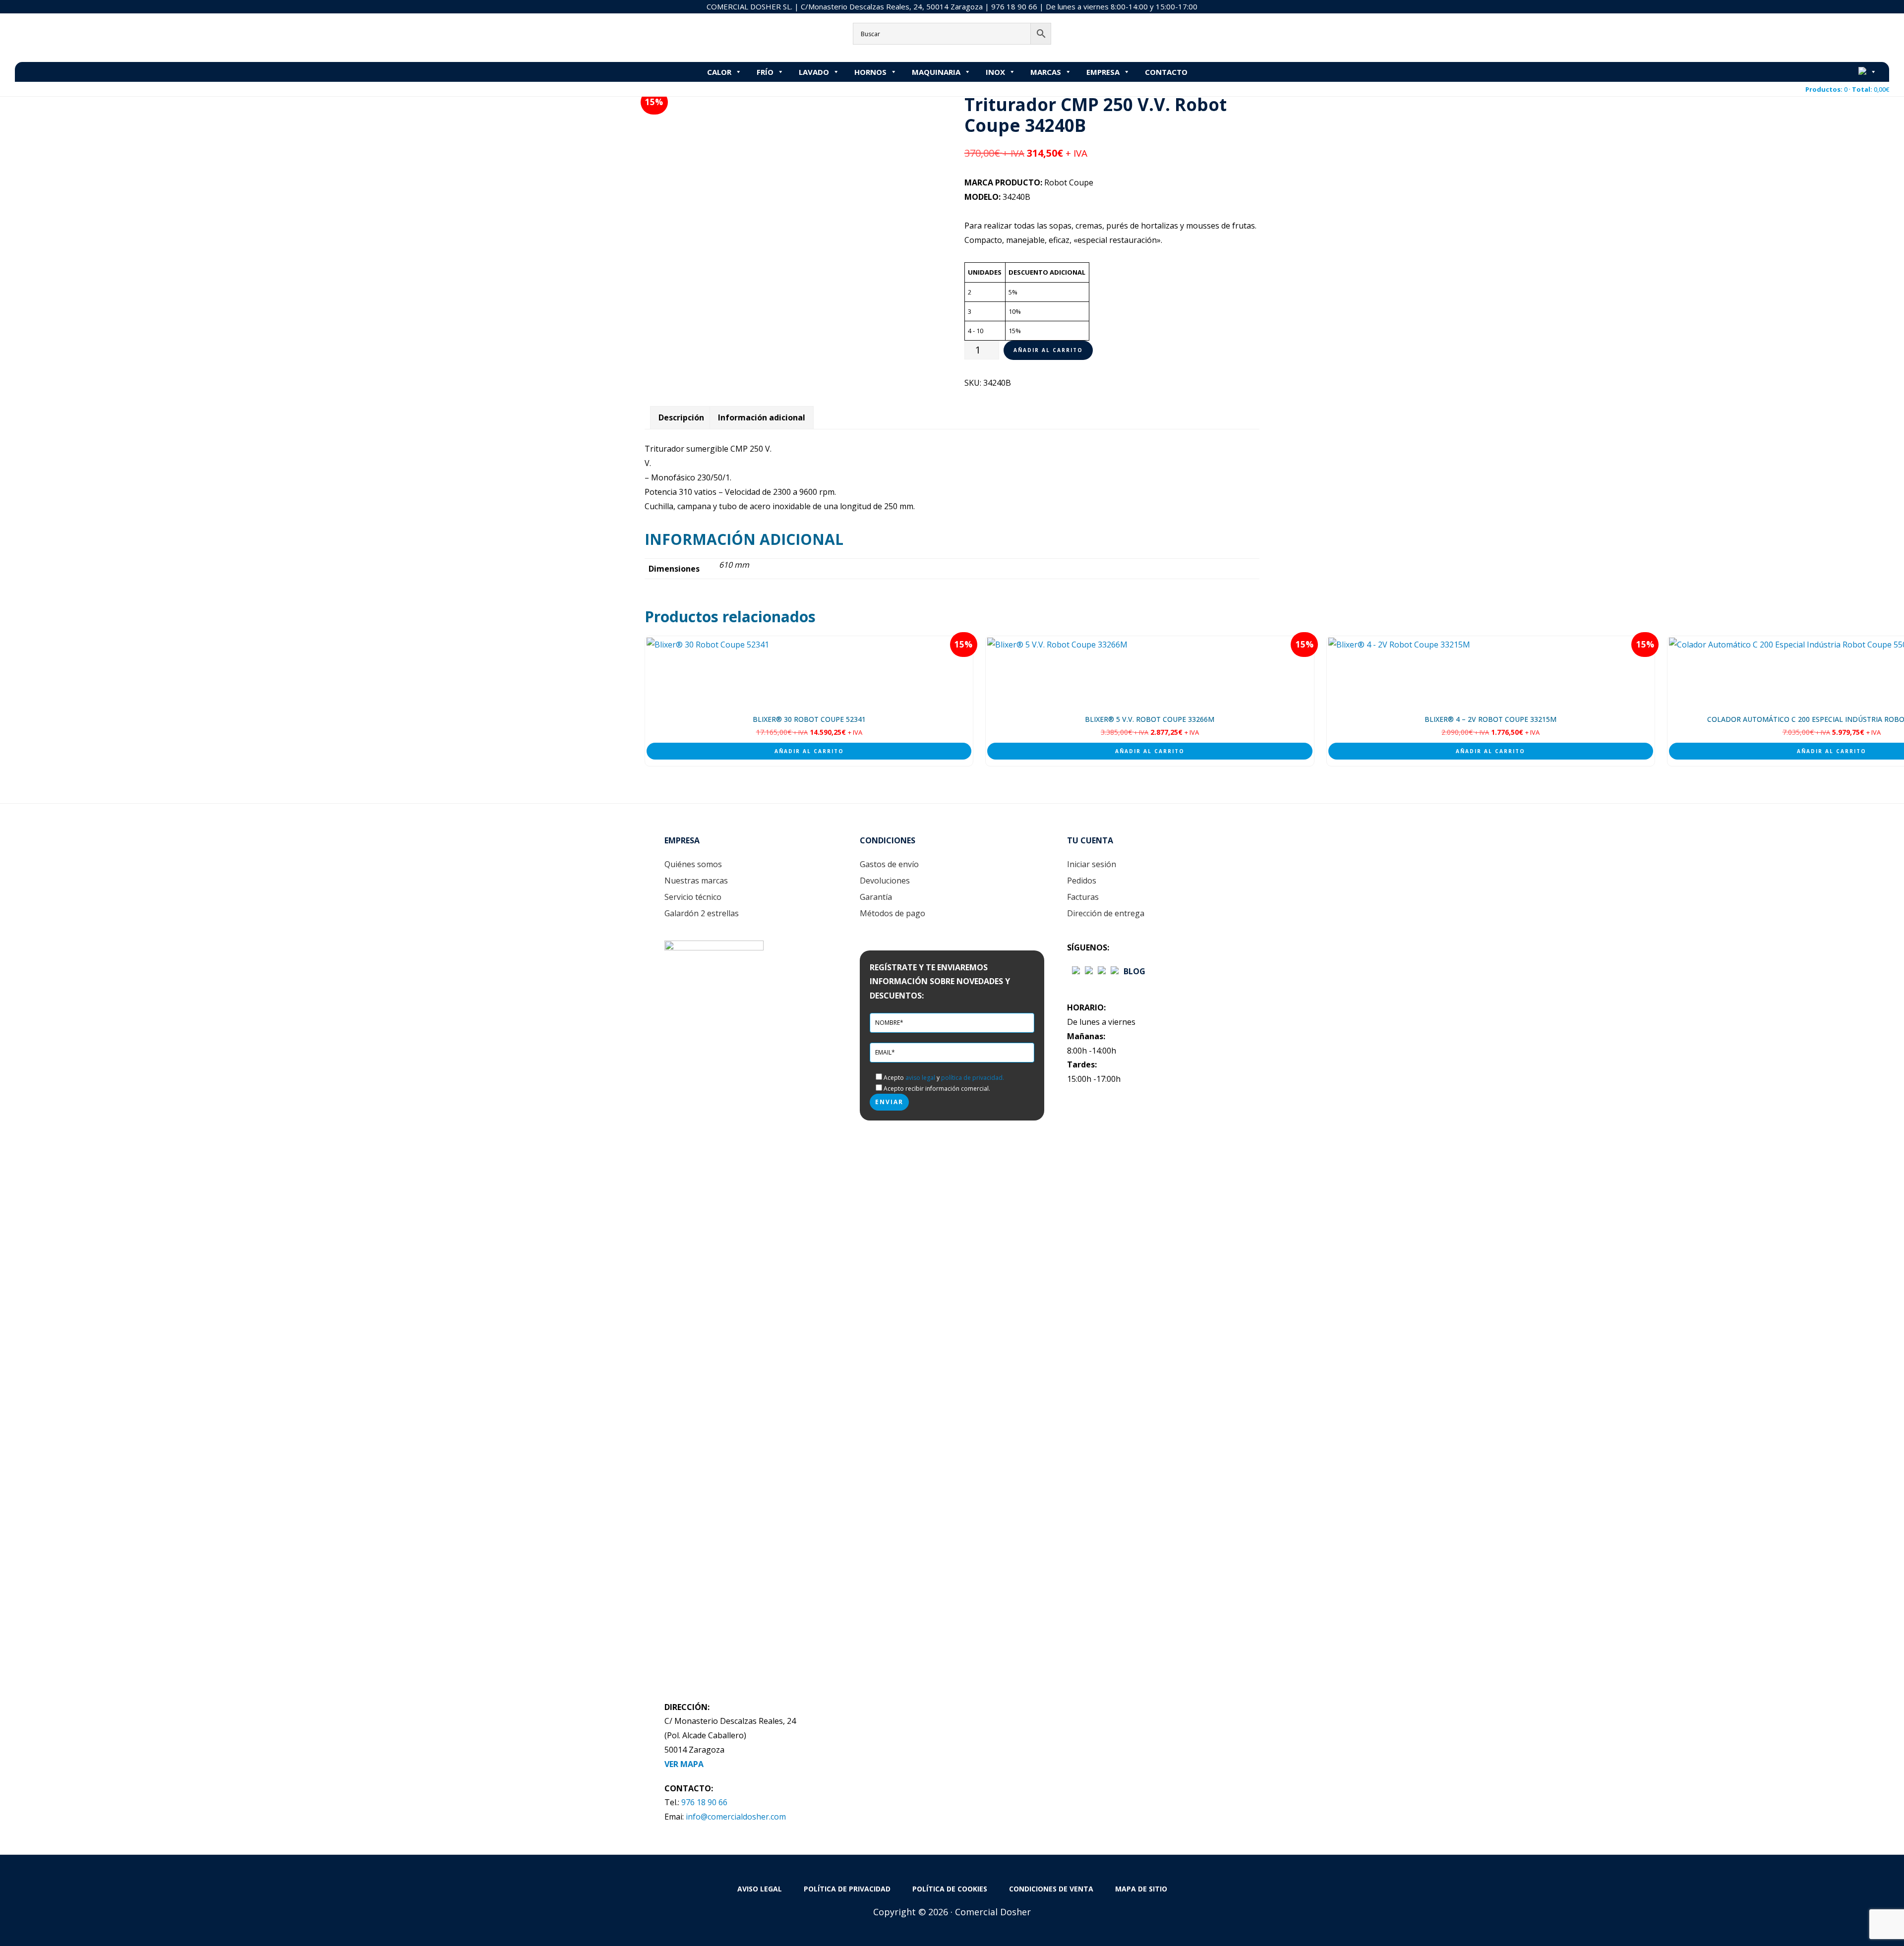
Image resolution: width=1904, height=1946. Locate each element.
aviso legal (920, 1078)
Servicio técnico (693, 897)
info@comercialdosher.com (736, 1817)
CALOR (719, 72)
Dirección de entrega (1106, 913)
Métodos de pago (892, 913)
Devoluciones (885, 881)
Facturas (1083, 897)
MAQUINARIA (936, 72)
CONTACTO (1166, 72)
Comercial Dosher (77, 37)
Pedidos (1082, 881)
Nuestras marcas (696, 881)
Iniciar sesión (1092, 864)
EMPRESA (1103, 72)
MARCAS (1046, 72)
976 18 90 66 (1014, 6)
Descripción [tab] (681, 417)
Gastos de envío (889, 864)
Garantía (876, 897)
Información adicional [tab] (762, 417)
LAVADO (814, 72)
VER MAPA (684, 1764)
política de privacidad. (973, 1078)
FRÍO (765, 72)
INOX (995, 72)
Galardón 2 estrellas (702, 913)
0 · (1847, 89)
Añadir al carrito (1048, 350)
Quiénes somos (693, 864)
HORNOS (870, 72)
